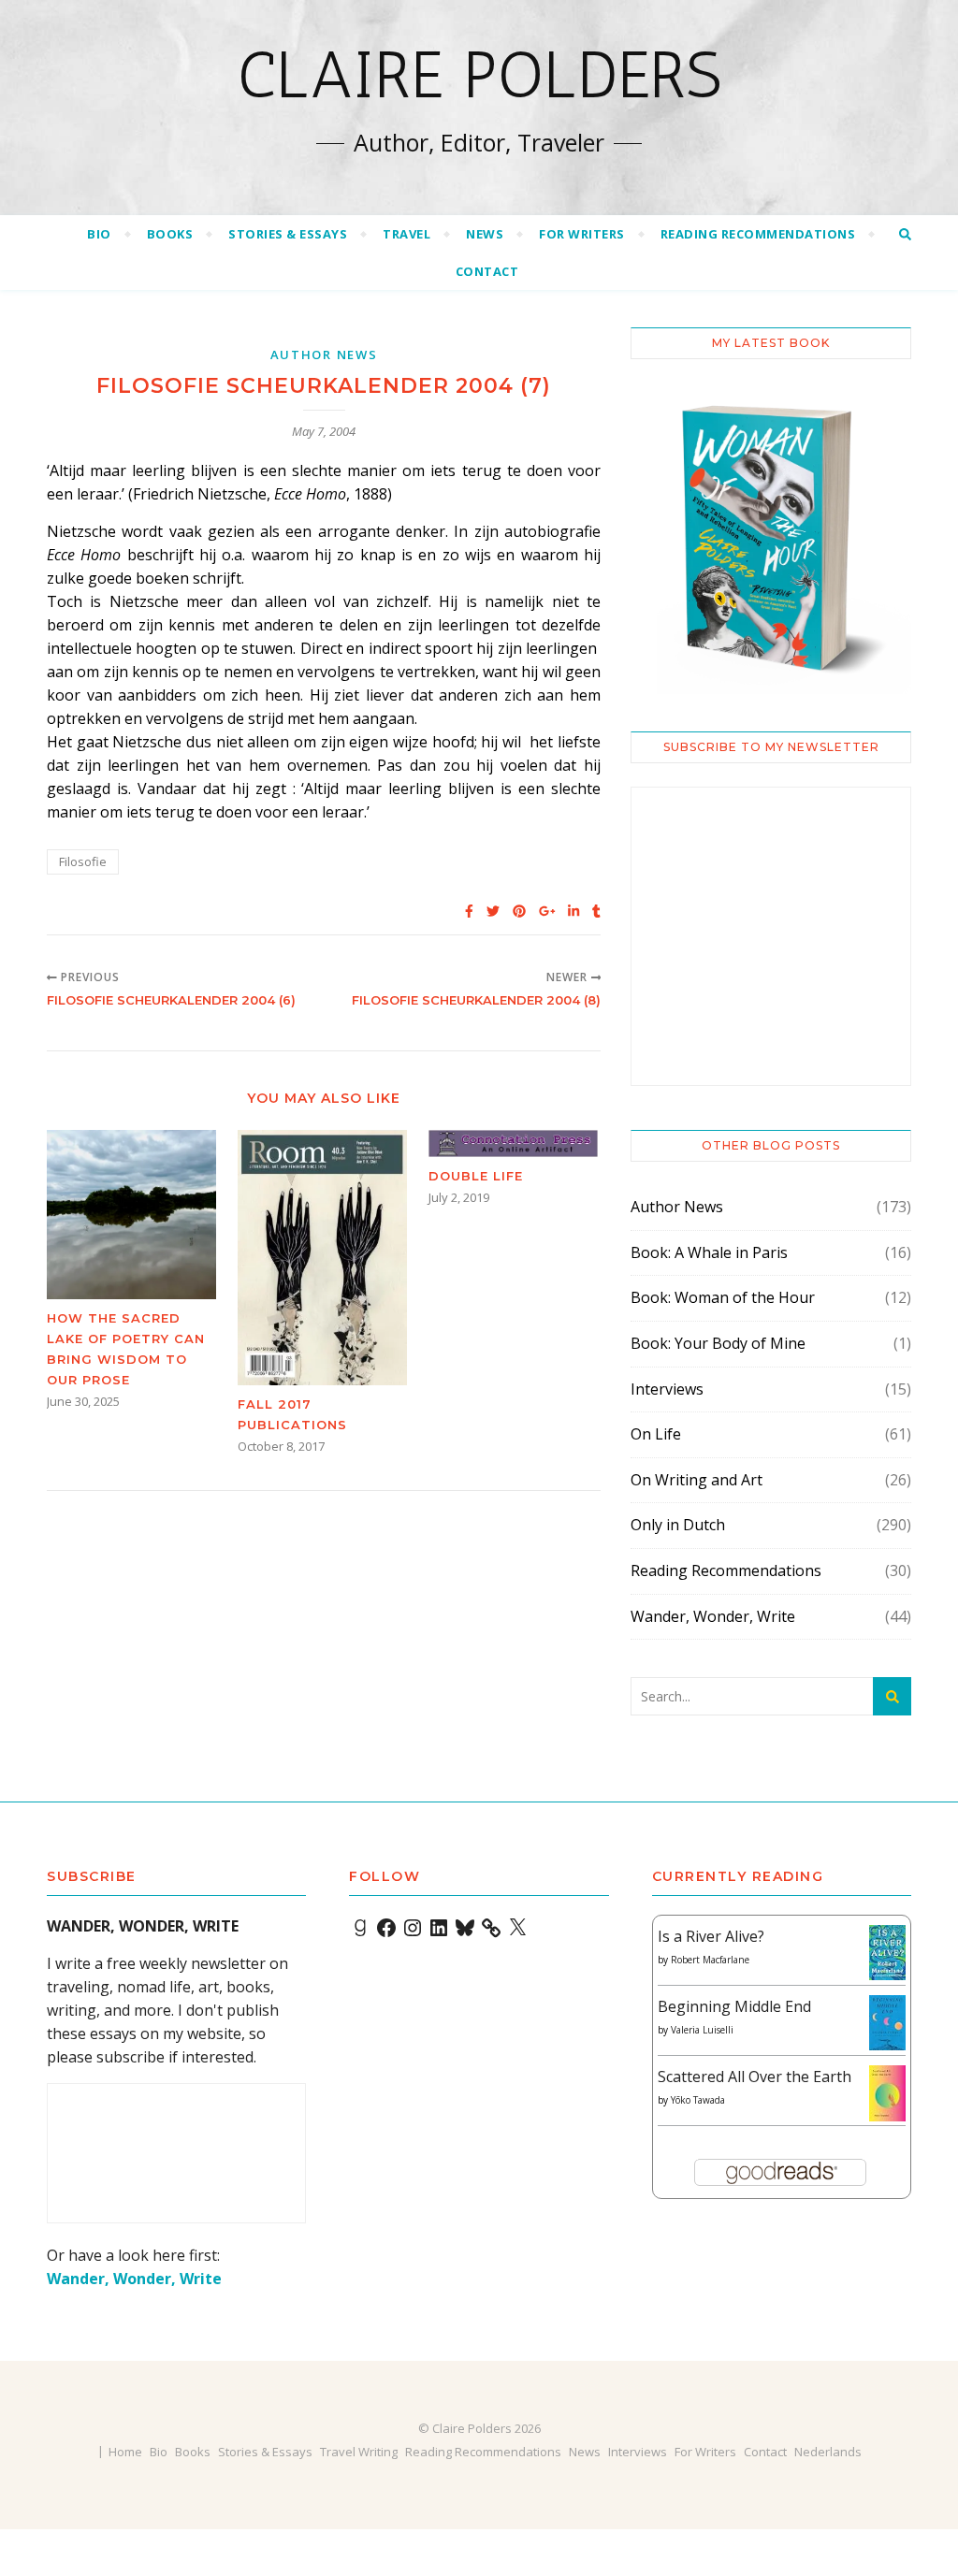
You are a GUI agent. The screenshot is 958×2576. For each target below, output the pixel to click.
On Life (656, 1434)
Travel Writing (359, 2452)
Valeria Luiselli (702, 2030)
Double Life (476, 1176)
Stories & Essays (288, 234)
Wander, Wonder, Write (713, 1616)
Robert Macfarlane (710, 1960)
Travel (406, 234)
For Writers (582, 234)
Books (170, 234)
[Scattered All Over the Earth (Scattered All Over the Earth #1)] (887, 2094)
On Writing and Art (697, 1480)
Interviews (667, 1389)
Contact (487, 271)
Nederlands (828, 2452)
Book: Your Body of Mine (718, 1343)
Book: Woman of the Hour (723, 1297)
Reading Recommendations (758, 234)
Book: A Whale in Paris (709, 1252)
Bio (99, 234)
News (485, 234)
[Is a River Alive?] (887, 1953)
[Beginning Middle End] (887, 2023)
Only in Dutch (678, 1525)
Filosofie (83, 861)
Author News (324, 355)
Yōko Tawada (698, 2100)
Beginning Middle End (734, 2006)
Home (125, 2452)
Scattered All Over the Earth (755, 2077)
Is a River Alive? (711, 1936)
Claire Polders (479, 75)
